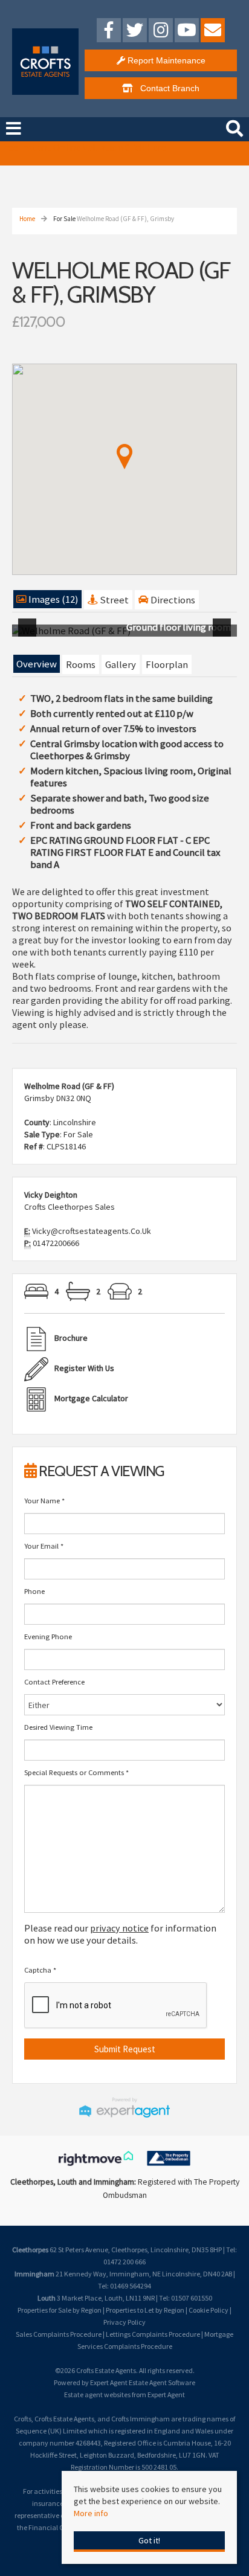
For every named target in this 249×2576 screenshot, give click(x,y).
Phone (34, 1591)
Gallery (121, 664)
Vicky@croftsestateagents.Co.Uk (92, 1231)
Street (113, 600)
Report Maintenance (165, 60)
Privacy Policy (124, 2322)
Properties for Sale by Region (60, 2310)
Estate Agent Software (162, 2382)
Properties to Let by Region (145, 2310)
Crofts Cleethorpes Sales (70, 1207)
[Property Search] (234, 127)
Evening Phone (48, 1636)
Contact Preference (54, 1682)
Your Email (44, 1546)
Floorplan (167, 664)
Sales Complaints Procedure (59, 2334)
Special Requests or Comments (76, 1772)
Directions (172, 600)
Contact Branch (166, 88)
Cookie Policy (209, 2310)
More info (91, 2513)
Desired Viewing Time (58, 1727)
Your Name (44, 1501)
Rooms (81, 664)
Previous (30, 635)
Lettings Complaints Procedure (153, 2334)
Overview (37, 664)
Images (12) (53, 599)
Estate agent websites (97, 2395)
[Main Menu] (14, 129)
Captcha (40, 1970)
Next (224, 635)
